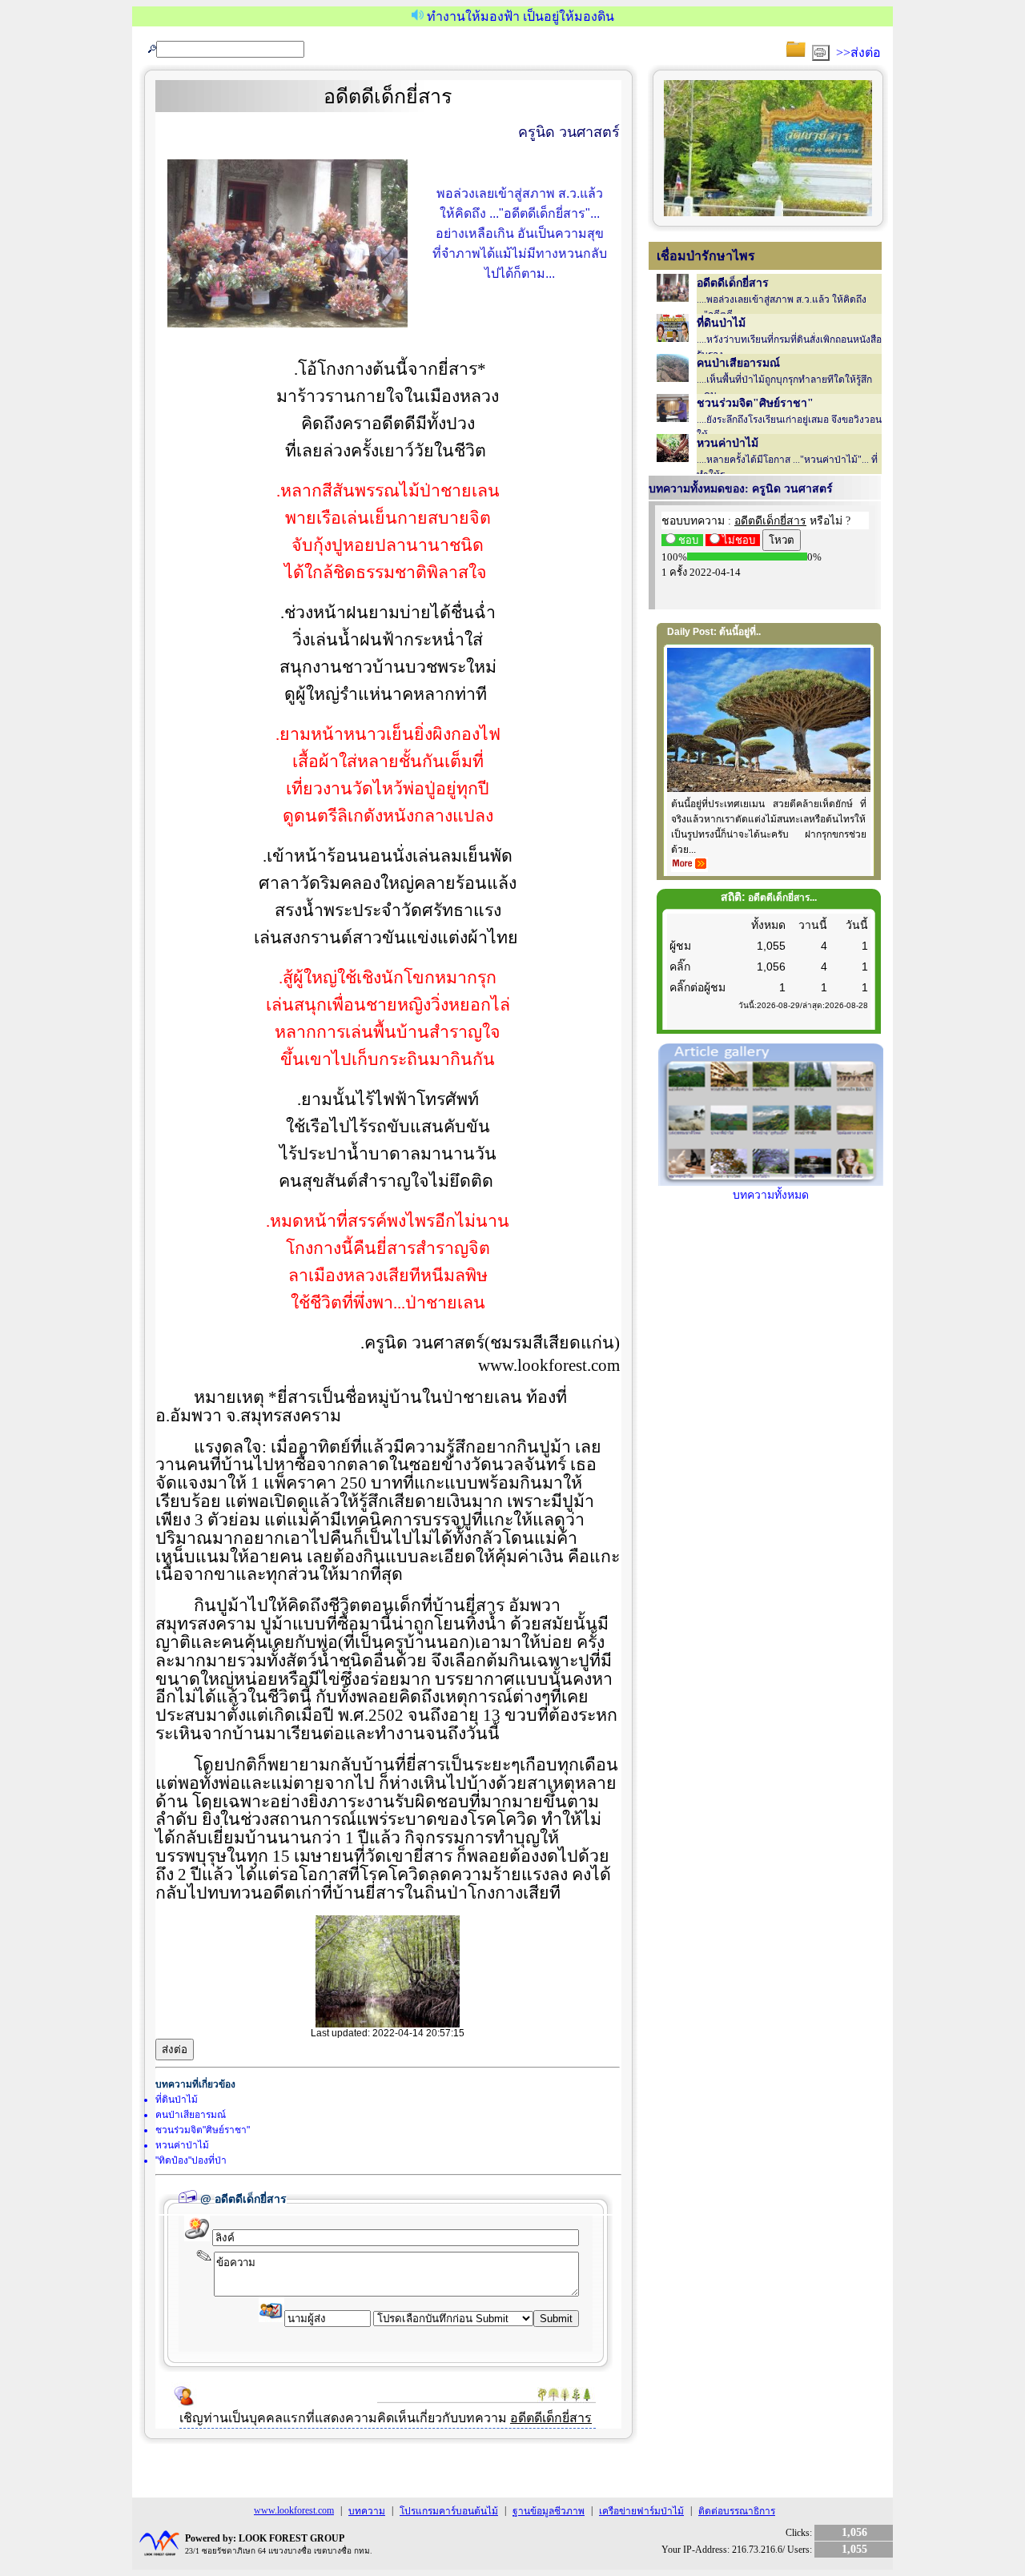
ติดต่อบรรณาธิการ (737, 2511)
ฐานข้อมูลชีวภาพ (549, 2511)
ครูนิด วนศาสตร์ (569, 132)
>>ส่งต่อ (858, 52)
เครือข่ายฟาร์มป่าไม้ (641, 2511)
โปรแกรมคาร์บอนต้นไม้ (449, 2511)
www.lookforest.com (294, 2510)
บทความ (367, 2511)
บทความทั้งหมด (771, 1195)
